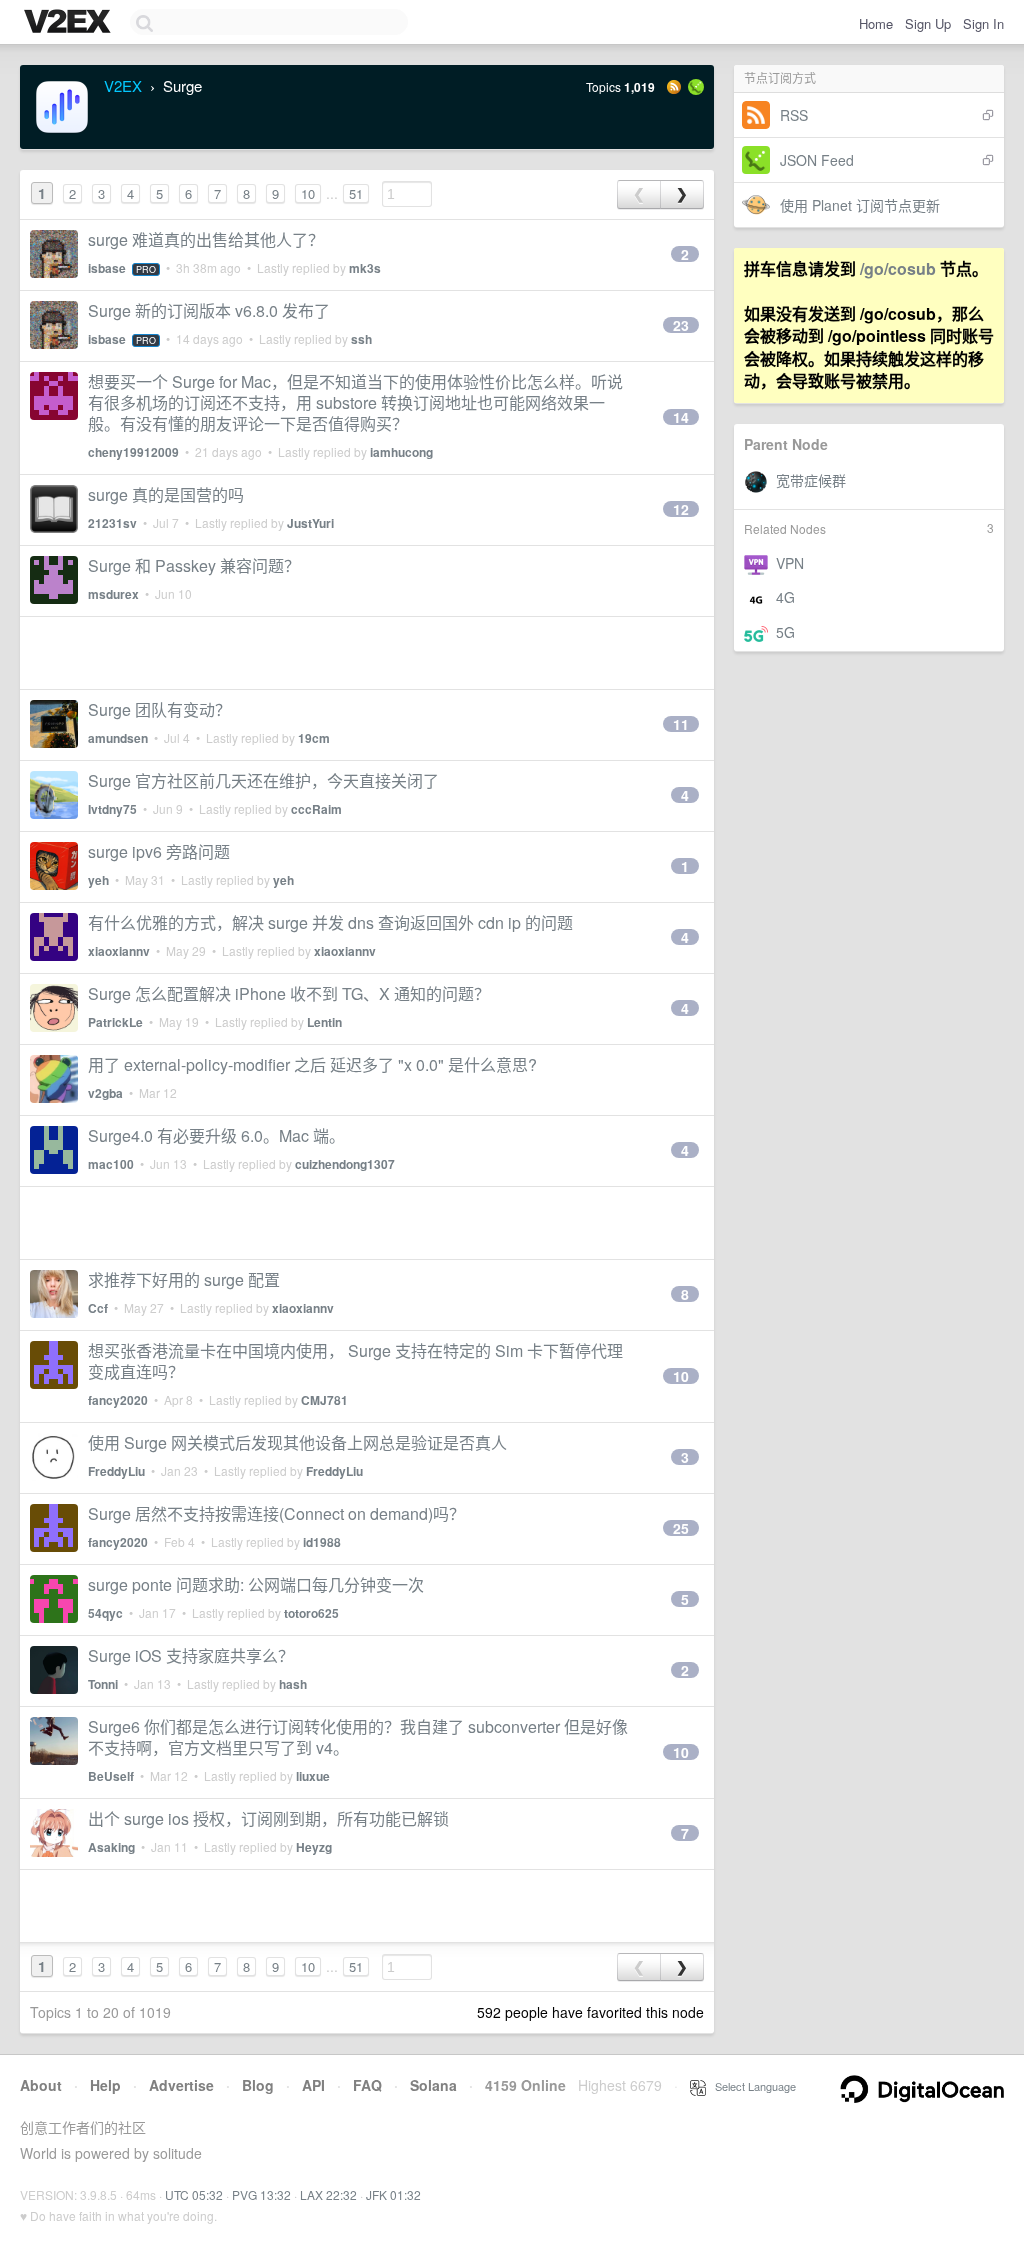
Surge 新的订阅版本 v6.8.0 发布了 (209, 310)
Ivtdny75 (112, 809)
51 (356, 193)
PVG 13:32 (261, 2194)
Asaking (111, 1847)
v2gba (105, 1093)
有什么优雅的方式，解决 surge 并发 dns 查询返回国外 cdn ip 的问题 (330, 922)
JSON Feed (817, 160)
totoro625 (311, 1613)
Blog (258, 2085)
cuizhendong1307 (345, 1164)
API (313, 2085)
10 (308, 193)
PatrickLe (115, 1022)
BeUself (111, 1776)
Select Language (751, 2086)
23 (681, 325)
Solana (433, 2085)
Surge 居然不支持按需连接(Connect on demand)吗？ (276, 1513)
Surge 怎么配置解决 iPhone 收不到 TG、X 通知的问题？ (289, 993)
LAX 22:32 (328, 2194)
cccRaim (316, 809)
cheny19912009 (133, 452)
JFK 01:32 (393, 2194)
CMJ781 (324, 1400)
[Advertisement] (367, 653)
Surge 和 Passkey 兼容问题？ (194, 565)
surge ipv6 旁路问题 (159, 851)
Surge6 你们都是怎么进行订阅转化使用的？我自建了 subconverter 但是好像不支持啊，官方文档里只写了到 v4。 (358, 1737)
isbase (107, 268)
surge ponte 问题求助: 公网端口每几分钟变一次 (256, 1584)
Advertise (181, 2085)
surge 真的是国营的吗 (166, 494)
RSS (794, 115)
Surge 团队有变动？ (159, 709)
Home (876, 23)
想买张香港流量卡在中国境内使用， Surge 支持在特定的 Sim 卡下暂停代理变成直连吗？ (355, 1361)
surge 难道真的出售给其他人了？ (206, 239)
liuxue (313, 1776)
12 (681, 509)
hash (293, 1684)
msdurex (113, 594)
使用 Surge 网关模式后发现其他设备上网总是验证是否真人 (297, 1442)
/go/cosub (898, 268)
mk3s (365, 268)
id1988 (322, 1542)
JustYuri (310, 523)
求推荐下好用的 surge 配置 (184, 1279)
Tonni (103, 1684)
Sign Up (928, 23)
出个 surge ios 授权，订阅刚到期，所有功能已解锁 (268, 1818)
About (41, 2085)
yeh (98, 880)
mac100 (111, 1164)
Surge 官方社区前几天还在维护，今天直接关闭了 (263, 780)
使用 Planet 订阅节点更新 (860, 205)
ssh (361, 339)
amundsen (118, 738)
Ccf (98, 1308)
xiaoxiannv (119, 951)
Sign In (983, 23)
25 (681, 1528)
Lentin (324, 1022)
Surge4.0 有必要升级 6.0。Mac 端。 (216, 1135)
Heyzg (314, 1847)
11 (681, 724)
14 (681, 417)
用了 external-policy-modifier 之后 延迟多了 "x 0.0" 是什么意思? (312, 1064)
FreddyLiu (116, 1471)
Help (105, 2085)
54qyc (105, 1613)
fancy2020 (118, 1400)
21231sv (112, 523)
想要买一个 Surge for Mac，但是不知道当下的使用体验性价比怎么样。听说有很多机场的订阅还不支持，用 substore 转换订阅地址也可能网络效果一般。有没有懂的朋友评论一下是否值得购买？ (355, 402)
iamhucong (401, 452)
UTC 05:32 (194, 2194)
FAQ (367, 2085)
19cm (314, 738)
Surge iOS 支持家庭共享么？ (191, 1655)
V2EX (123, 85)
